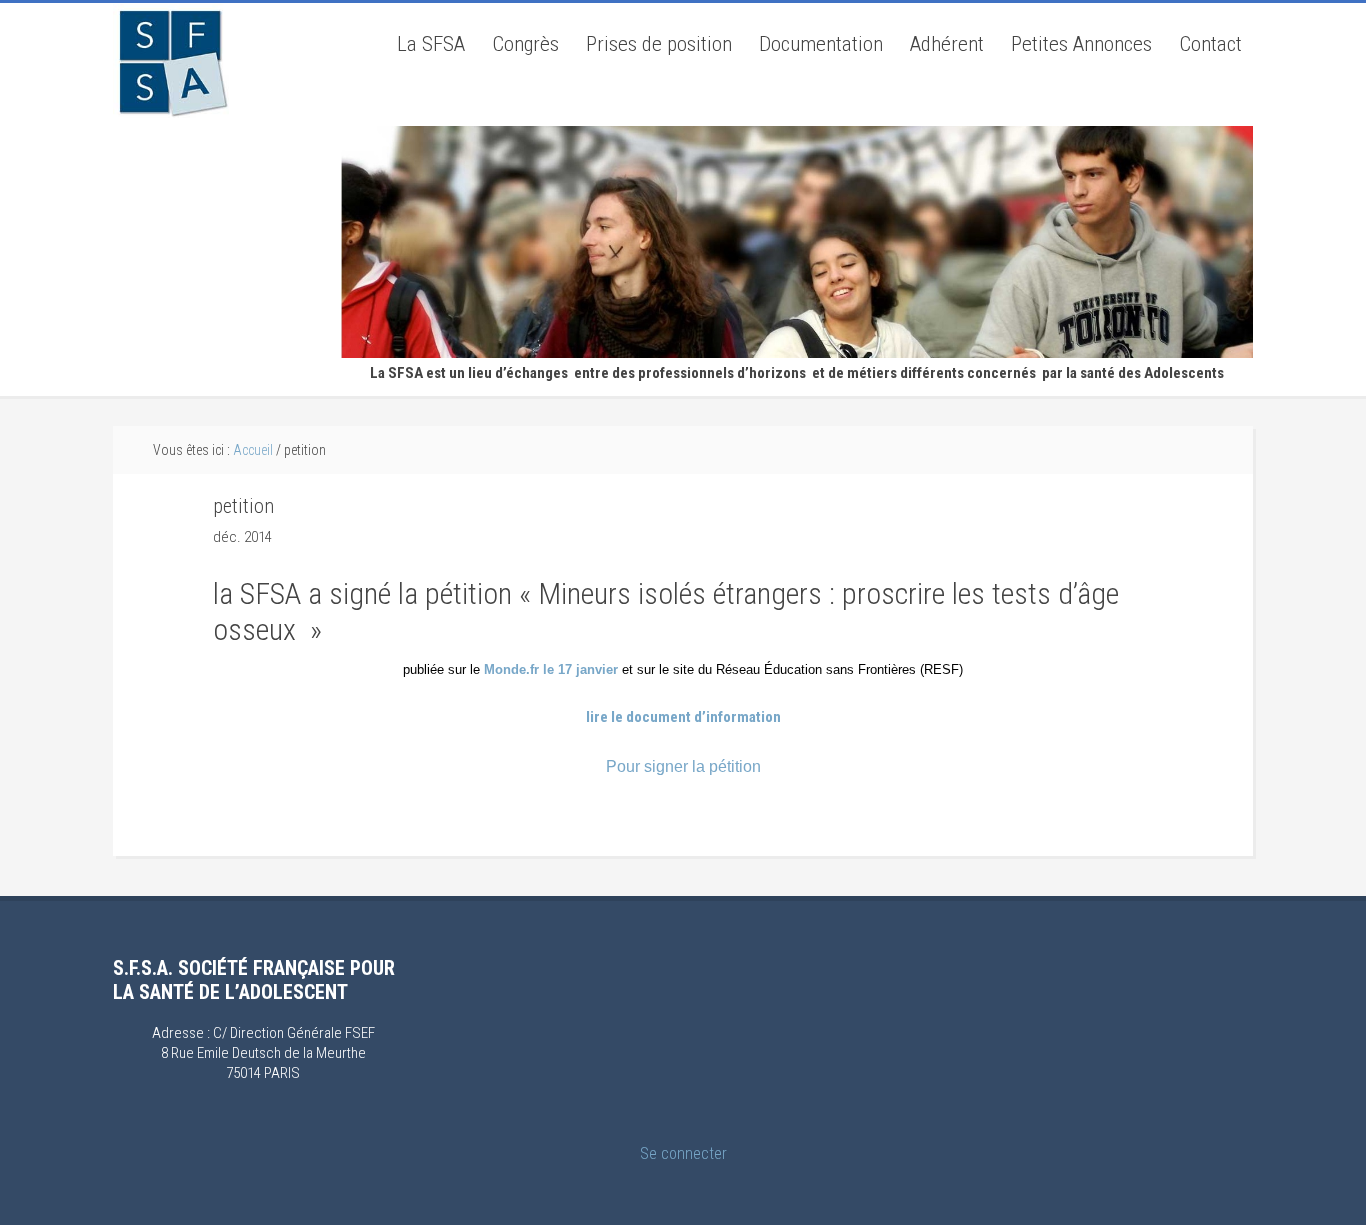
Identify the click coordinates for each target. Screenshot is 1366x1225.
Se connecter (683, 1153)
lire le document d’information (683, 717)
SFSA (171, 61)
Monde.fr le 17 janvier (553, 669)
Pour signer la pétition (683, 766)
